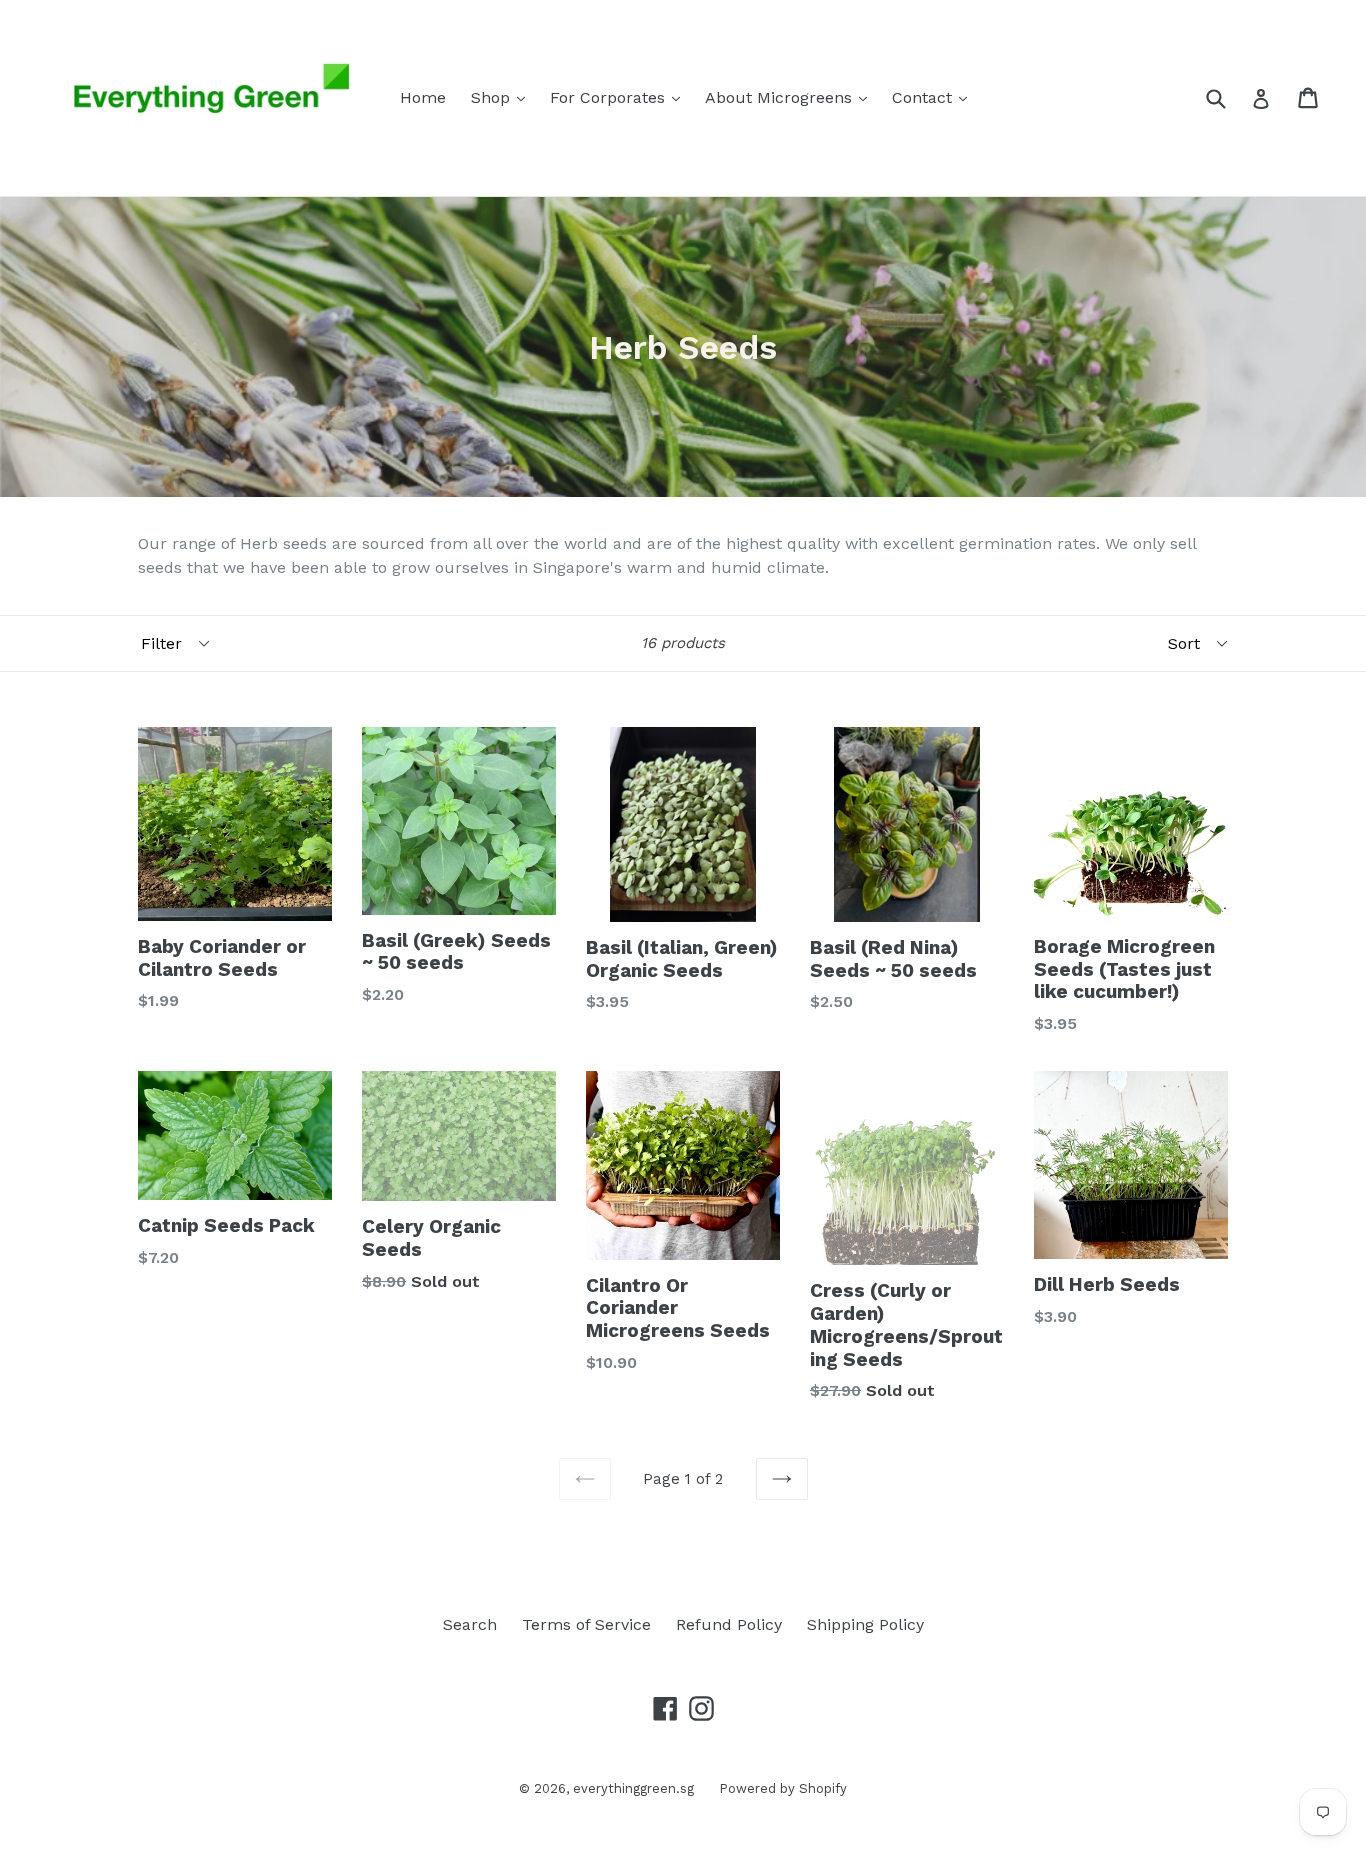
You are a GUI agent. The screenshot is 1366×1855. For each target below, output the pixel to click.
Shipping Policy (865, 1624)
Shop (503, 97)
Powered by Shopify (783, 1788)
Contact (934, 97)
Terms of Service (586, 1624)
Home (423, 97)
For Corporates (620, 97)
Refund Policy (729, 1624)
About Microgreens (791, 97)
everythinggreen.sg (633, 1788)
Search (470, 1624)
